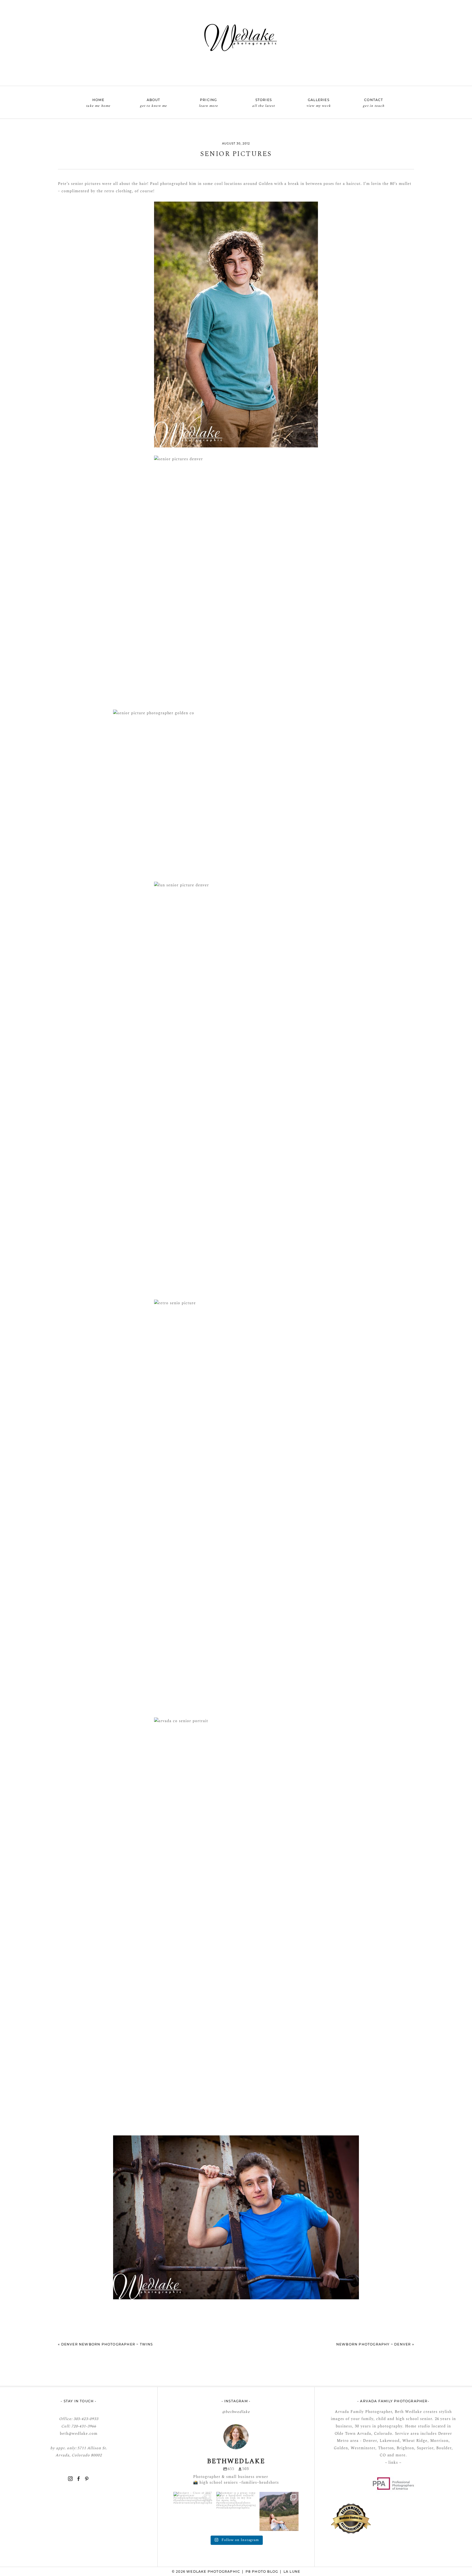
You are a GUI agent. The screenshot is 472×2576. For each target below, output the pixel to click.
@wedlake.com (83, 2434)
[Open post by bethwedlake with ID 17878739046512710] (193, 2512)
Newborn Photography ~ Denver (374, 2344)
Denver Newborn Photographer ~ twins (107, 2344)
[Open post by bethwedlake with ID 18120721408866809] (279, 2512)
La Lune (292, 2571)
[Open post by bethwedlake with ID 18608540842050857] (236, 2512)
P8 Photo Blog (262, 2571)
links (393, 2463)
